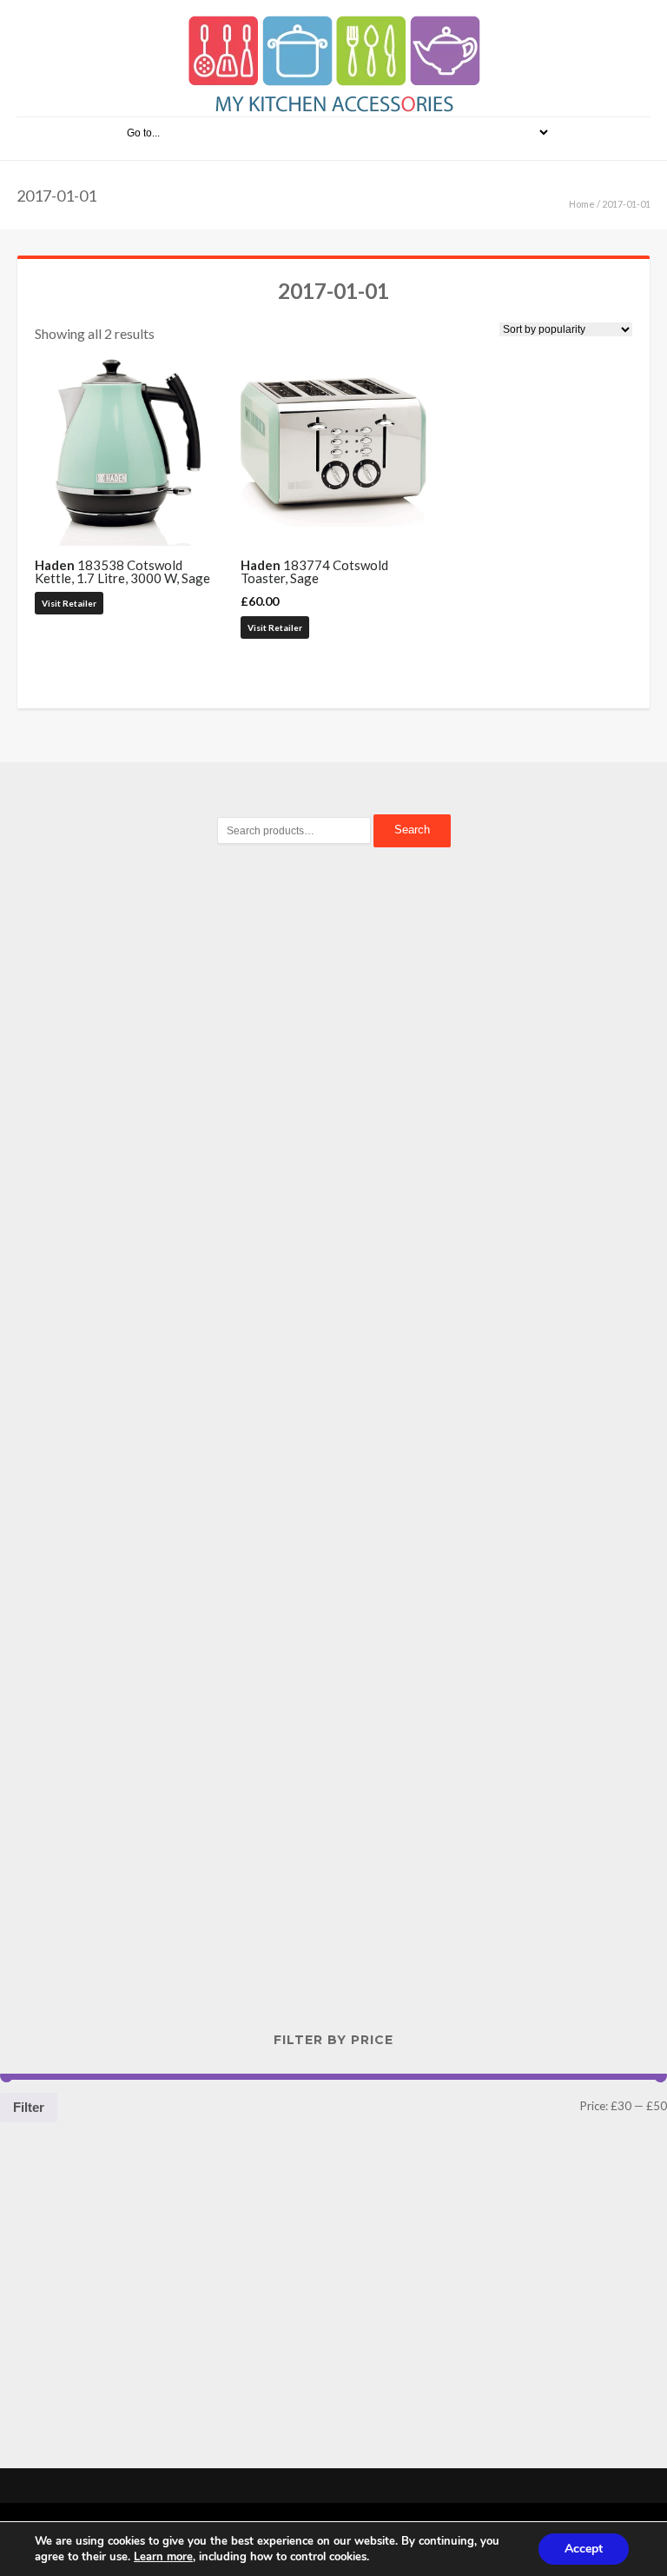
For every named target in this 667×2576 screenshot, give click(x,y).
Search (412, 830)
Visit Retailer (69, 603)
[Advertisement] (333, 1160)
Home (582, 204)
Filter (29, 2107)
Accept (584, 2549)
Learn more (163, 2557)
